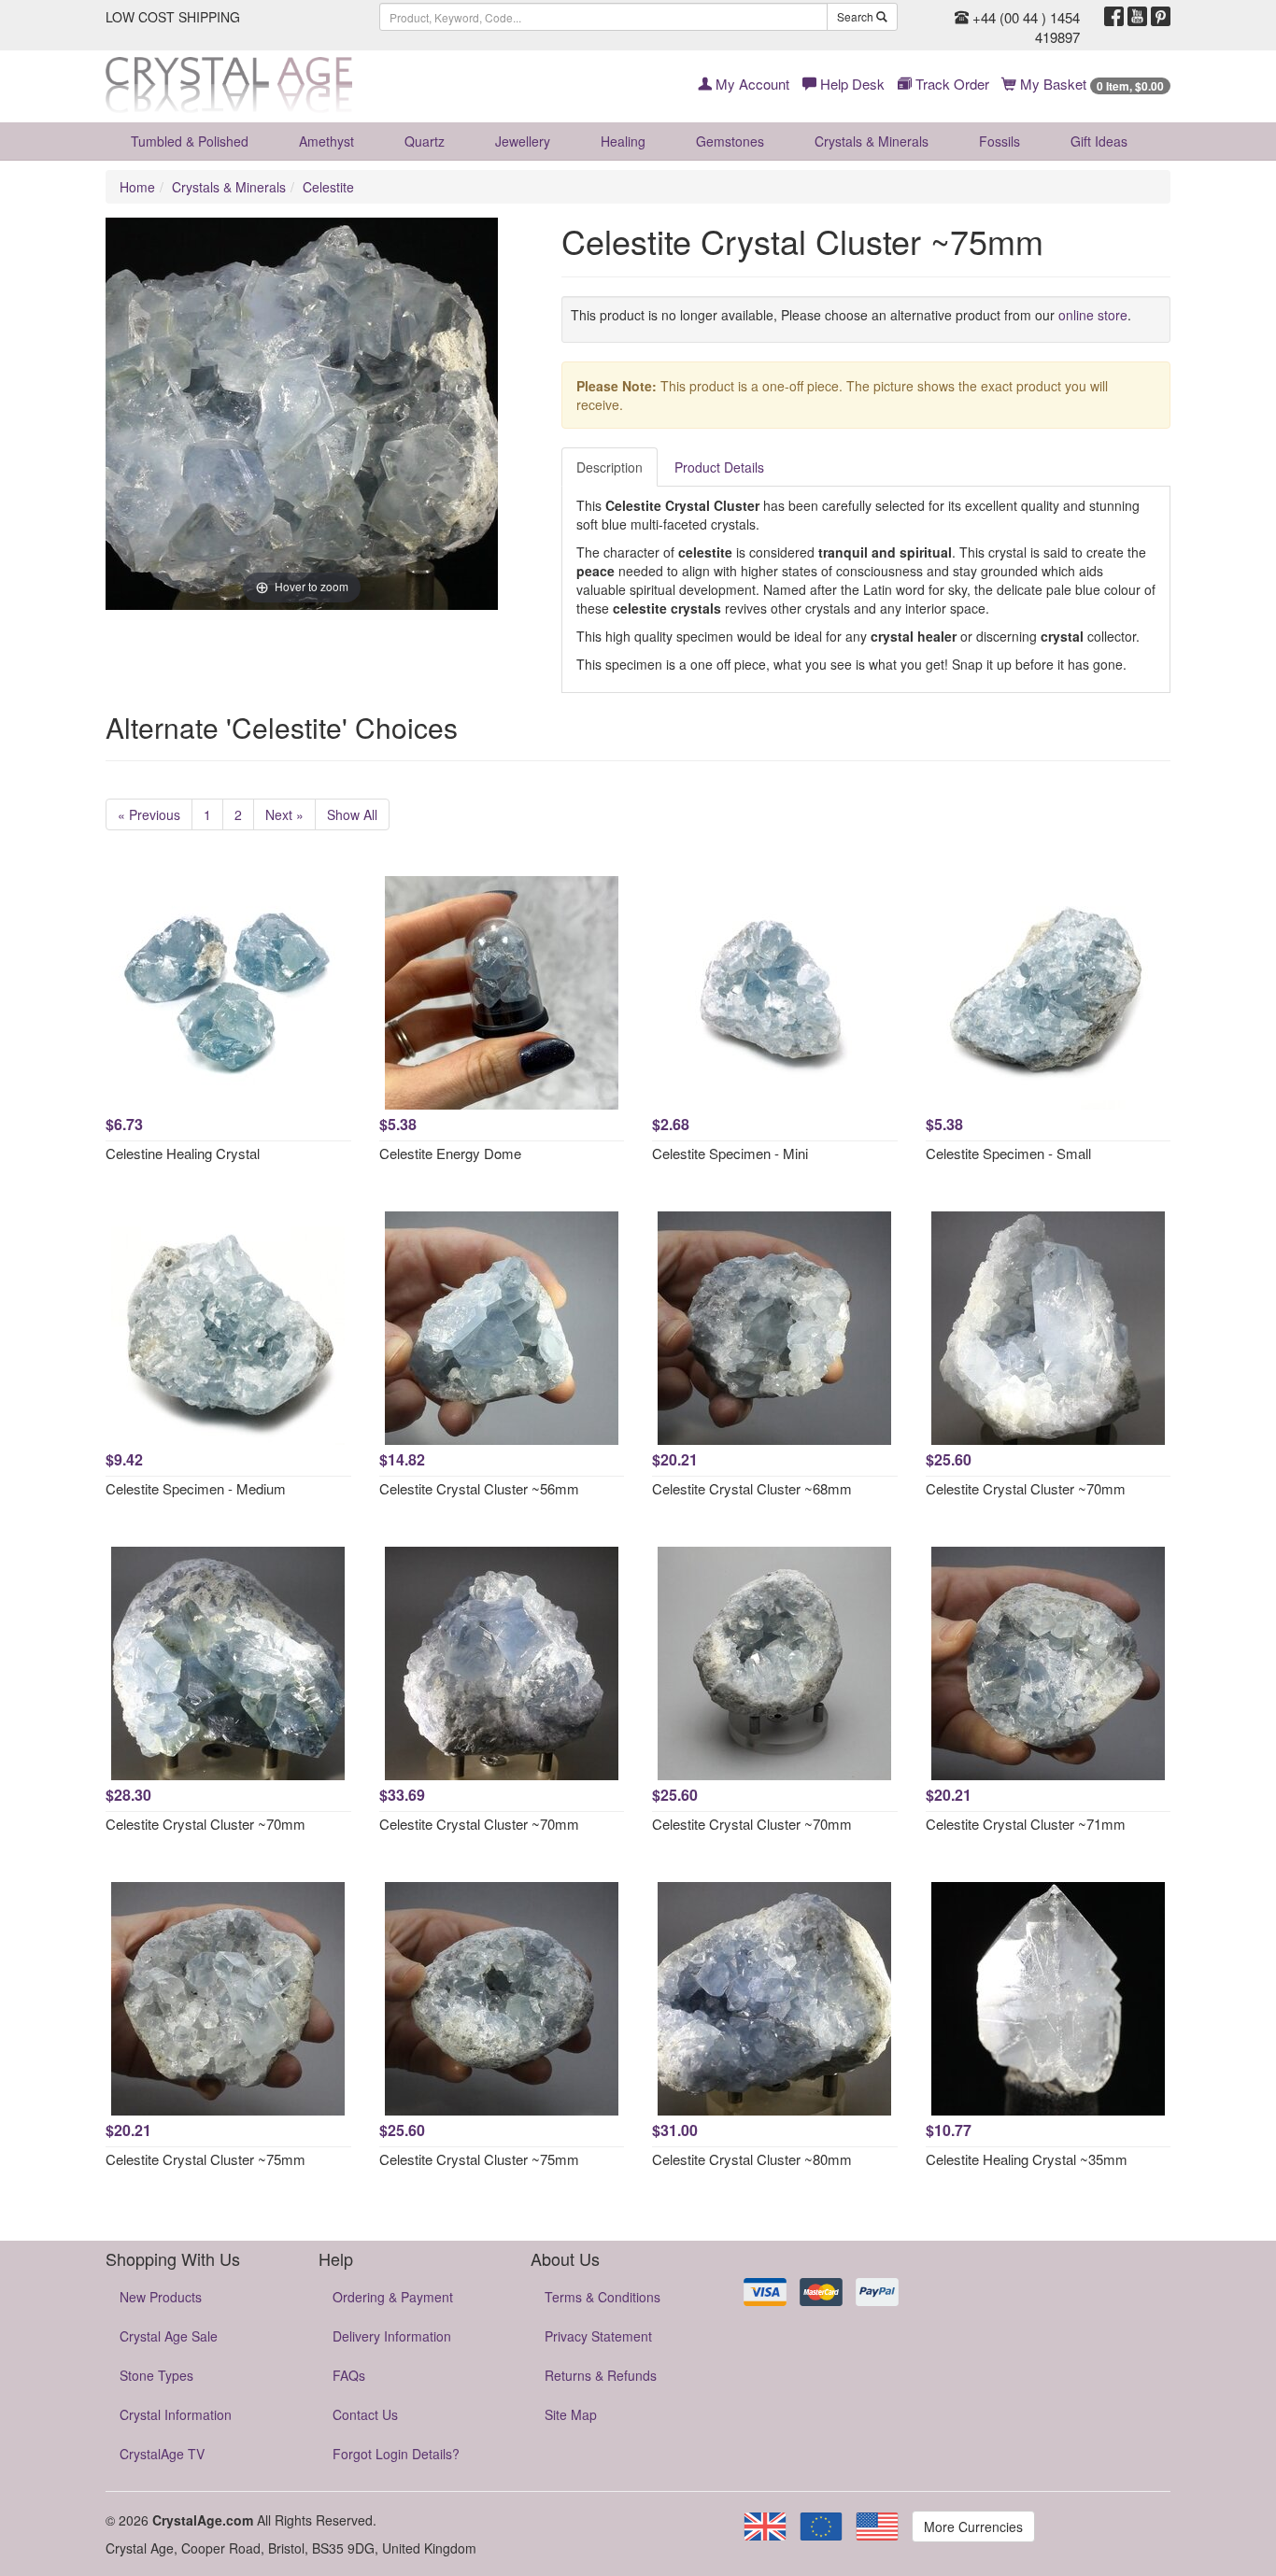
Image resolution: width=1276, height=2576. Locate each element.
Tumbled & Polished (190, 141)
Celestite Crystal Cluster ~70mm (1026, 1488)
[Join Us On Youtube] (1137, 17)
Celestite (328, 187)
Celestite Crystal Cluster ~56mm (479, 1488)
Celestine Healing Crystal (183, 1153)
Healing (623, 141)
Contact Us (365, 2414)
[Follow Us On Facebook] (1114, 17)
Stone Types (156, 2375)
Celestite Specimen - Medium (196, 1488)
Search (857, 16)
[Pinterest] (1161, 17)
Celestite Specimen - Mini (730, 1153)
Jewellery (523, 141)
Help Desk (851, 84)
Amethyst (326, 141)
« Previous (149, 814)
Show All (352, 814)
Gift (1099, 141)
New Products (161, 2297)
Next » (284, 814)
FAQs (349, 2375)
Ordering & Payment (393, 2297)
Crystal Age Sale (169, 2336)
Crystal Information (176, 2414)
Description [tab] (610, 467)
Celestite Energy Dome (450, 1153)
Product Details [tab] (719, 467)
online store (1093, 315)
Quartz (425, 141)
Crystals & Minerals (872, 141)
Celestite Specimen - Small (1008, 1153)
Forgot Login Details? (396, 2454)
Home (137, 187)
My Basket (1090, 84)
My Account (751, 84)
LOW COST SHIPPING (173, 17)
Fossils (1000, 141)
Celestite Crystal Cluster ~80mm (752, 2159)
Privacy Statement (598, 2336)
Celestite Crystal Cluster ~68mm (752, 1488)
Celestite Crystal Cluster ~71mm (1026, 1824)
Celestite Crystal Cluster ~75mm (206, 2159)
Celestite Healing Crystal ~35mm (1027, 2159)
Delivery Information (392, 2336)
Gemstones (730, 141)
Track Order (950, 84)
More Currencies (973, 2526)
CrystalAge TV (162, 2454)
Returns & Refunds (601, 2375)
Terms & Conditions (603, 2297)
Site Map (571, 2414)
